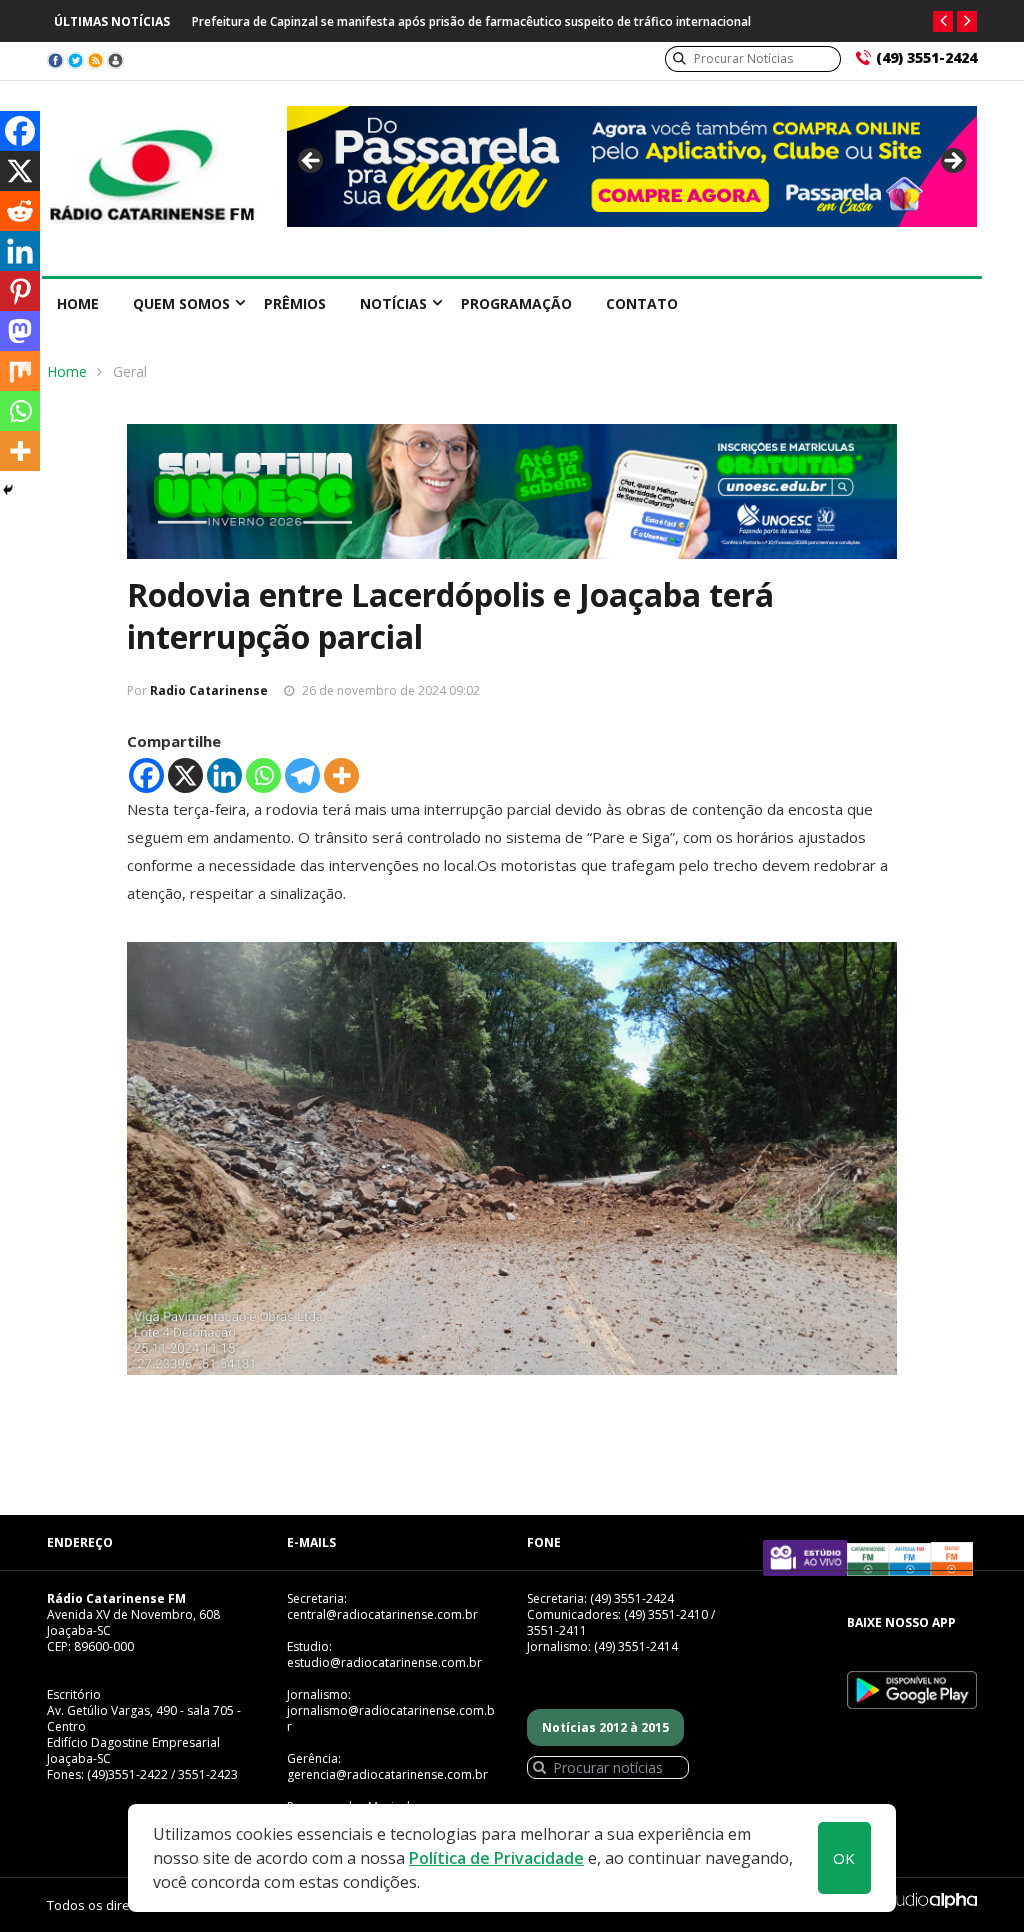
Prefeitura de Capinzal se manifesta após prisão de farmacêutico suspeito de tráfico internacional (471, 21)
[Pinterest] (20, 291)
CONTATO (642, 303)
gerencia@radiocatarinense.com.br (387, 1774)
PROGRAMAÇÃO (516, 303)
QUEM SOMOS (181, 303)
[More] (341, 775)
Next (952, 162)
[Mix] (20, 371)
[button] (943, 21)
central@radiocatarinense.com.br (382, 1614)
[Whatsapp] (263, 775)
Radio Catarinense (209, 690)
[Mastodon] (20, 331)
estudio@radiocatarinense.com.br (384, 1662)
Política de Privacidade (496, 1858)
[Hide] (8, 490)
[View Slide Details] (632, 166)
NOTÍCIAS (393, 303)
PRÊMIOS (295, 303)
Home (78, 303)
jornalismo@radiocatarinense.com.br (391, 1718)
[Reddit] (20, 211)
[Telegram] (302, 775)
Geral (130, 371)
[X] (185, 775)
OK (844, 1858)
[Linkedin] (224, 775)
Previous (312, 162)
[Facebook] (146, 775)
